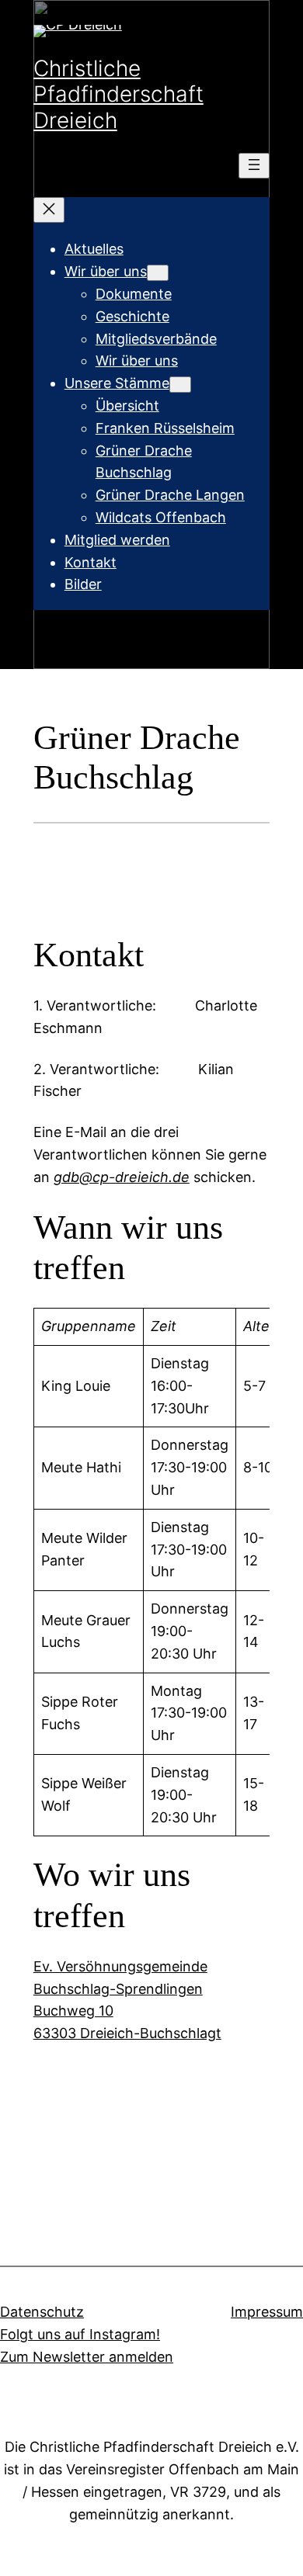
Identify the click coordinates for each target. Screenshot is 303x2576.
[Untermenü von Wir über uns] (158, 273)
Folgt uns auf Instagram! (80, 2334)
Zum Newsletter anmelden (87, 2357)
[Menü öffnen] (254, 166)
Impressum (267, 2312)
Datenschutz (42, 2312)
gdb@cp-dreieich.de (122, 1177)
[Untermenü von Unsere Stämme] (180, 385)
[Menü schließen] (49, 210)
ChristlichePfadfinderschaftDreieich (118, 94)
